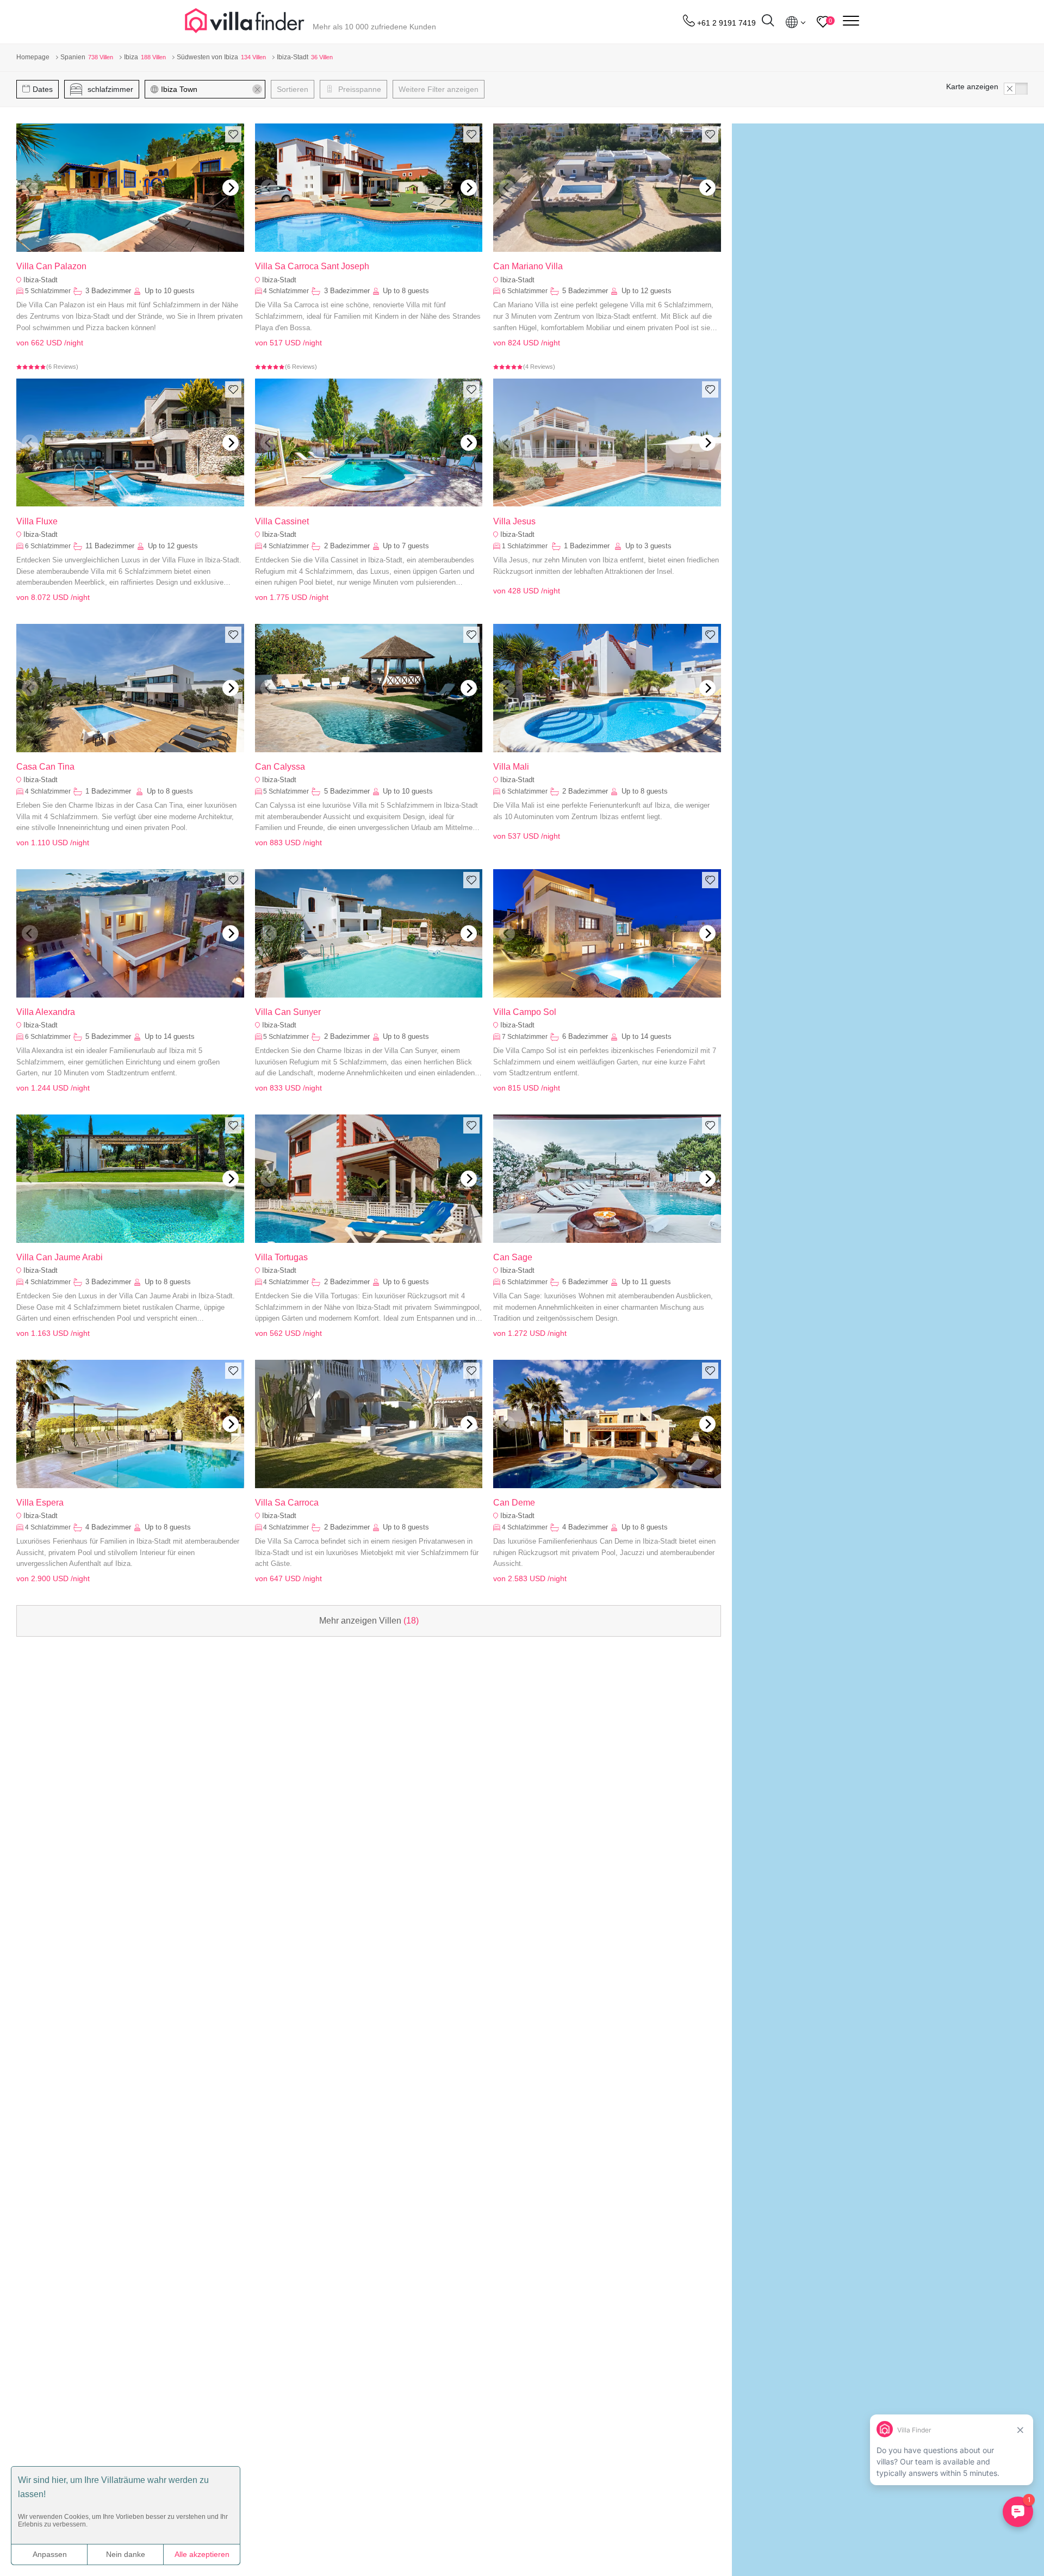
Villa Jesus (514, 521)
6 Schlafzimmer (525, 291)
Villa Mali (511, 767)
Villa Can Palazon (51, 266)
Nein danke (126, 2554)
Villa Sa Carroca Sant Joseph (312, 266)
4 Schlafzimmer (286, 291)
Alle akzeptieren (202, 2554)
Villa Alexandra (46, 1012)
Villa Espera (40, 1503)
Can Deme (514, 1503)
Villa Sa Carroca (287, 1503)
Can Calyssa (280, 767)
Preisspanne (359, 89)
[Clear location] (257, 89)
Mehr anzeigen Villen (369, 1621)
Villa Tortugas (281, 1257)
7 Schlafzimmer (525, 1037)
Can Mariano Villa (528, 266)
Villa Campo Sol (525, 1012)
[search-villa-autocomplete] (768, 22)
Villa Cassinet (282, 521)
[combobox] (210, 89)
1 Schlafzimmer (526, 546)
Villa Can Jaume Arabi (60, 1257)
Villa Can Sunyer (288, 1012)
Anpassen (50, 2554)
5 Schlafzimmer (48, 291)
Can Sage (513, 1257)
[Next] (231, 188)
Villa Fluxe (37, 521)
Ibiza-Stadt (41, 280)
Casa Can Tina (45, 767)
